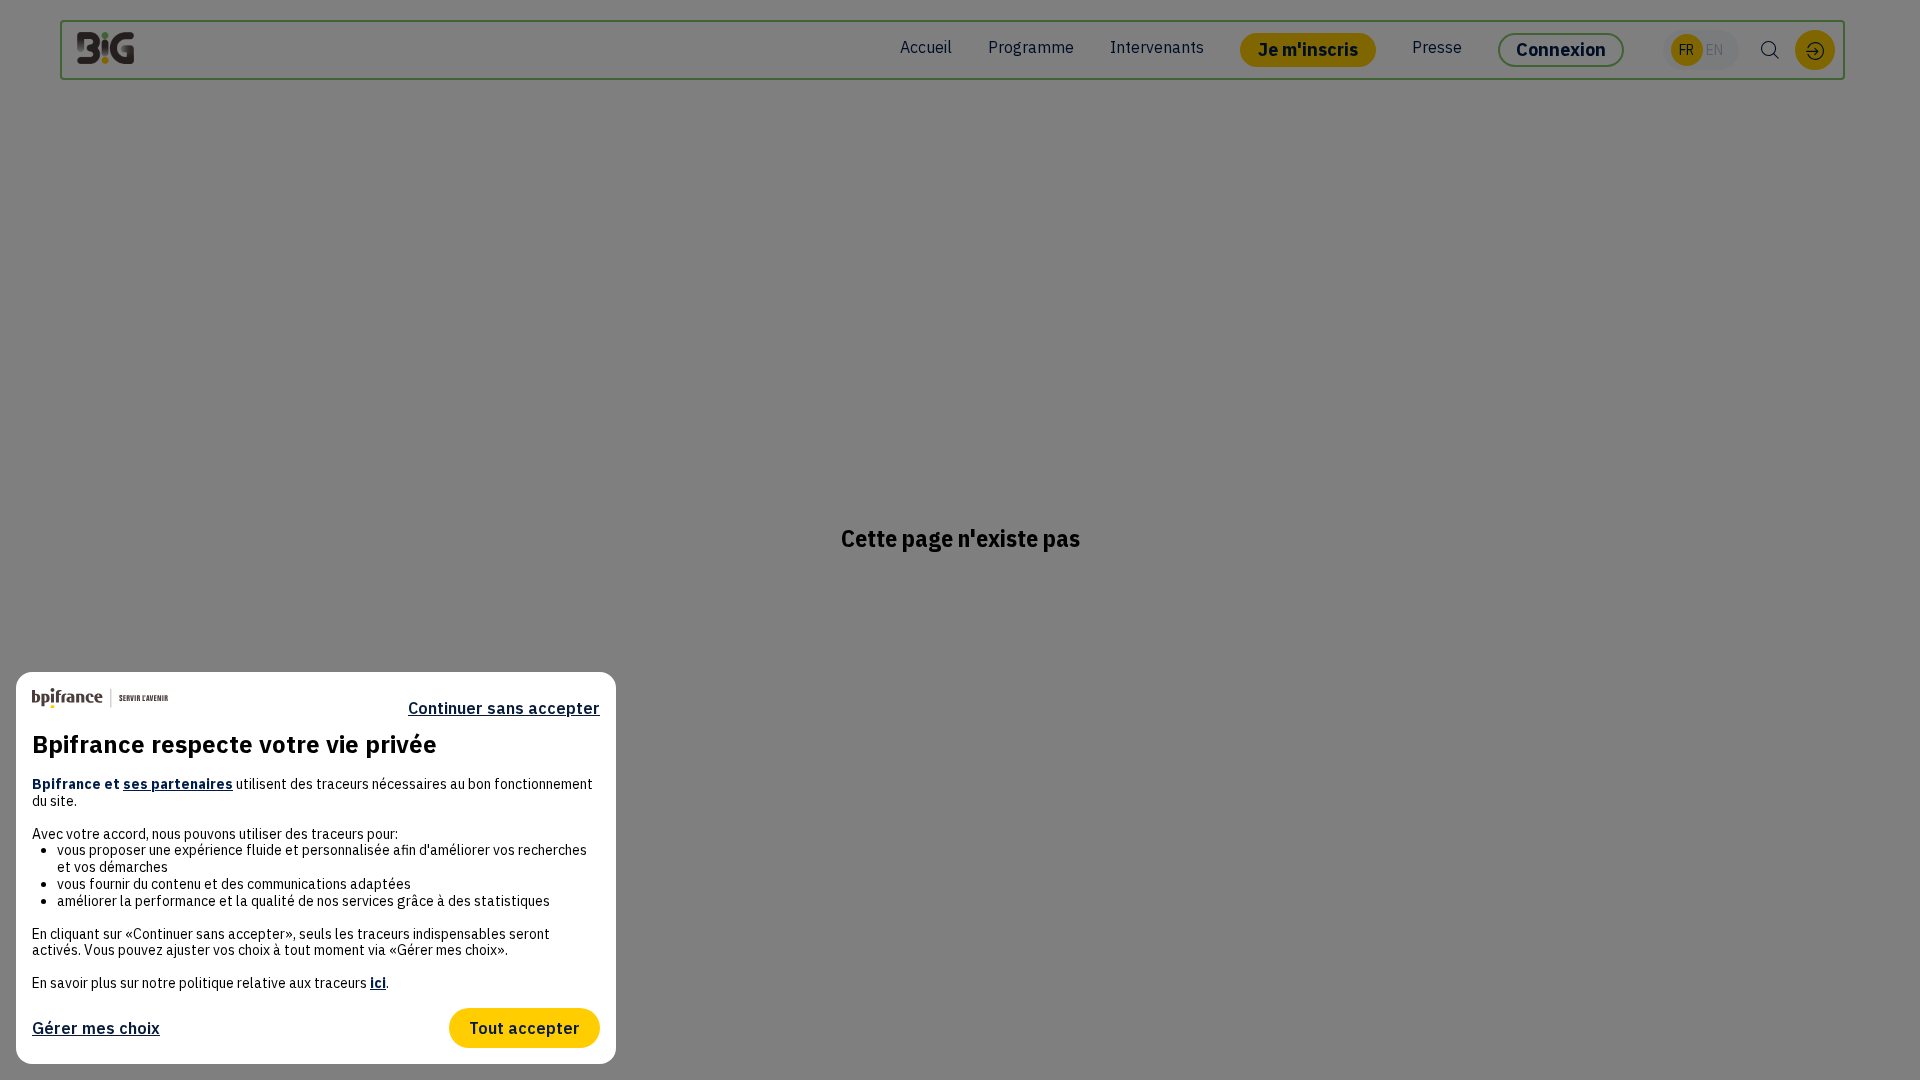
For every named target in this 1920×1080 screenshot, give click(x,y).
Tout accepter (524, 1028)
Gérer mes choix (96, 1028)
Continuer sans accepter (504, 708)
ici (378, 983)
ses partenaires (178, 784)
